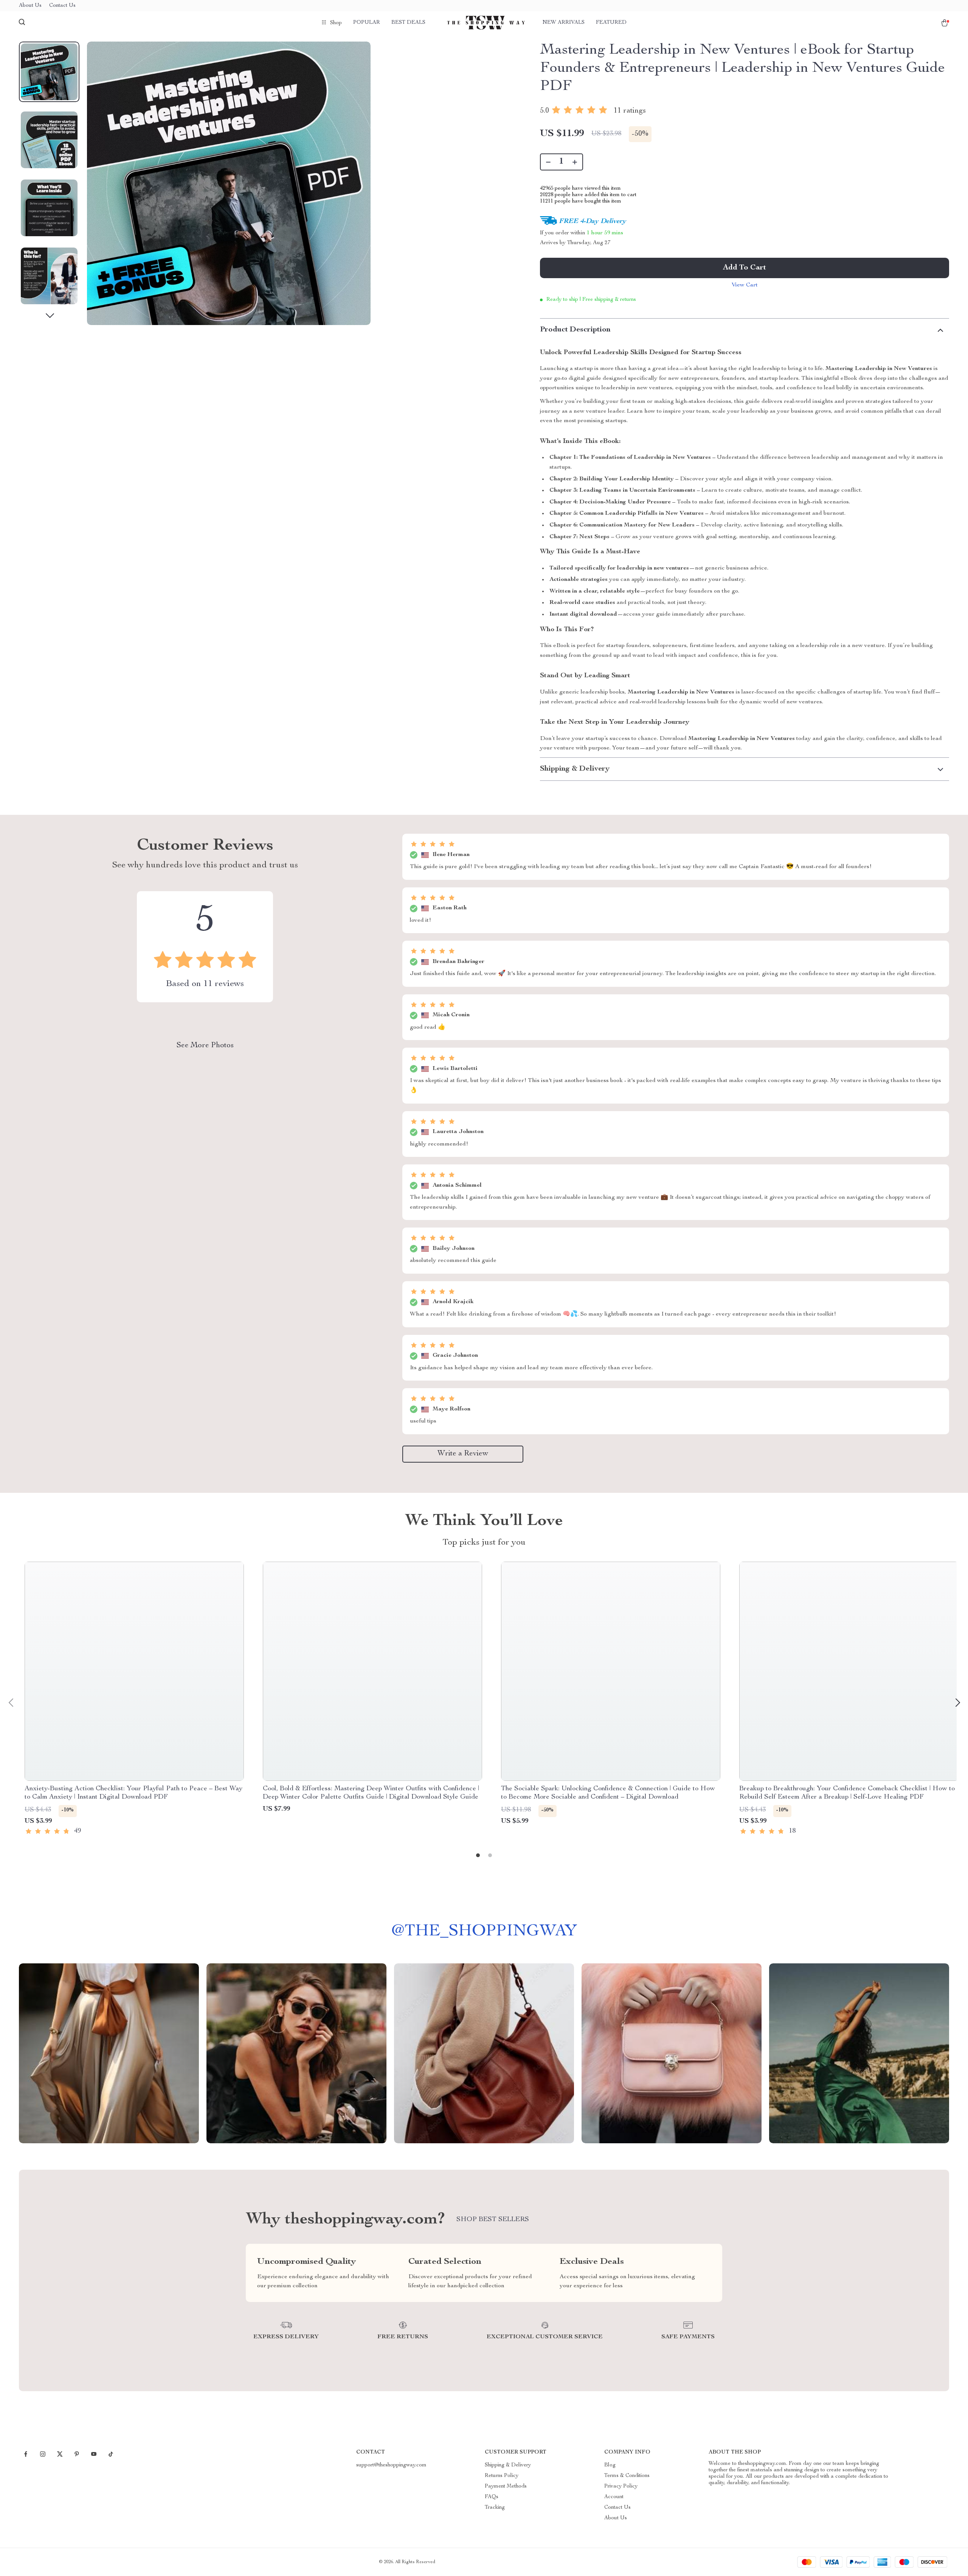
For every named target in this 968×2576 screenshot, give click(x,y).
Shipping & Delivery (508, 2465)
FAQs (492, 2497)
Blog (610, 2465)
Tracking (495, 2508)
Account (614, 2497)
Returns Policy (502, 2476)
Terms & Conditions (627, 2476)
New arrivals (564, 23)
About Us (30, 6)
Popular (367, 23)
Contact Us (62, 6)
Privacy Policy (621, 2486)
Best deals (408, 23)
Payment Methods (506, 2486)
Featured (611, 23)
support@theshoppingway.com (391, 2465)
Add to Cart (745, 268)
